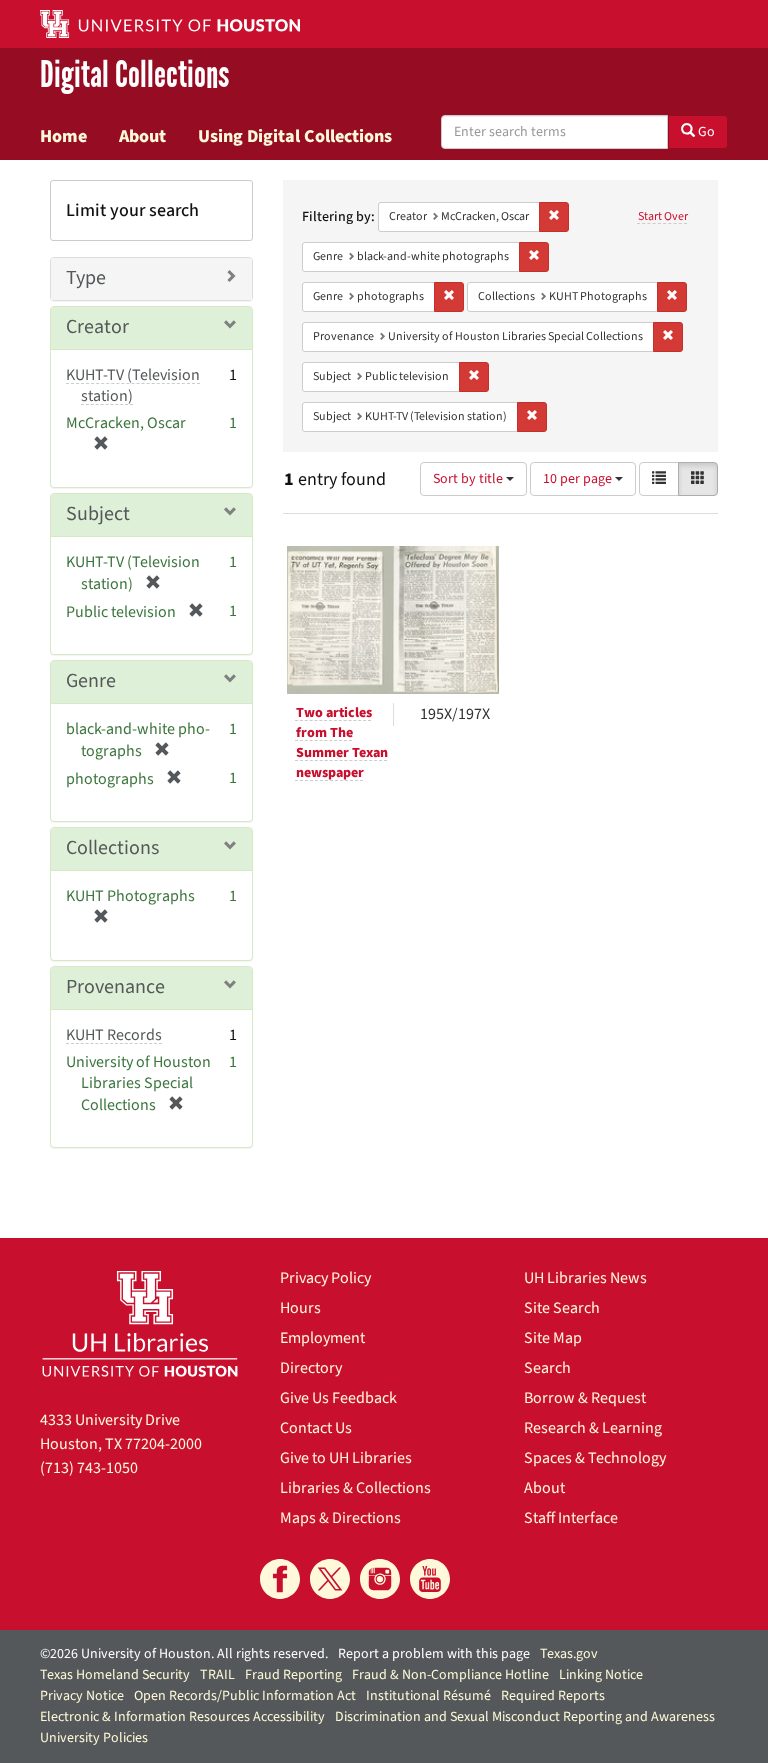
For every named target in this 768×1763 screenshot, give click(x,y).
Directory (311, 1368)
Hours (300, 1308)
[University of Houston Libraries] (140, 1323)
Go (705, 132)
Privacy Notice (82, 1696)
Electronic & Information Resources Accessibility (182, 1717)
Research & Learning (593, 1428)
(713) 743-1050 (89, 1468)
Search (547, 1368)
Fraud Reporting (293, 1675)
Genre (91, 681)
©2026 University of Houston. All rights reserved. (184, 1654)
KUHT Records (114, 1035)
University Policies (94, 1738)
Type (86, 278)
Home (63, 136)
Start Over (663, 216)
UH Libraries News (585, 1278)
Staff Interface (571, 1518)
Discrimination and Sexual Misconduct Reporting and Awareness (525, 1717)
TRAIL (217, 1675)
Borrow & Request (585, 1398)
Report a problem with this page (434, 1654)
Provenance (115, 987)
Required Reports (553, 1696)
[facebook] (280, 1579)
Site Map (553, 1338)
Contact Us (316, 1428)
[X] (330, 1579)
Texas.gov (569, 1654)
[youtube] (430, 1579)
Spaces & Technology (595, 1458)
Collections (112, 848)
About (142, 136)
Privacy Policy (325, 1278)
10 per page (579, 479)
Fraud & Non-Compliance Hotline (450, 1675)
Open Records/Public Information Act (245, 1696)
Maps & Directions (340, 1518)
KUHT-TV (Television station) (133, 385)
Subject (98, 514)
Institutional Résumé (428, 1696)
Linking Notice (601, 1675)
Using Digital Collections (295, 136)
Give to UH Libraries (346, 1458)
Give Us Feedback (338, 1398)
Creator (97, 327)
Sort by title (469, 479)
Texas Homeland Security (115, 1675)
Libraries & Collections (355, 1488)
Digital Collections (134, 76)
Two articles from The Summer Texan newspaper (342, 743)
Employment (322, 1338)
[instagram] (380, 1579)
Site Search (562, 1308)
